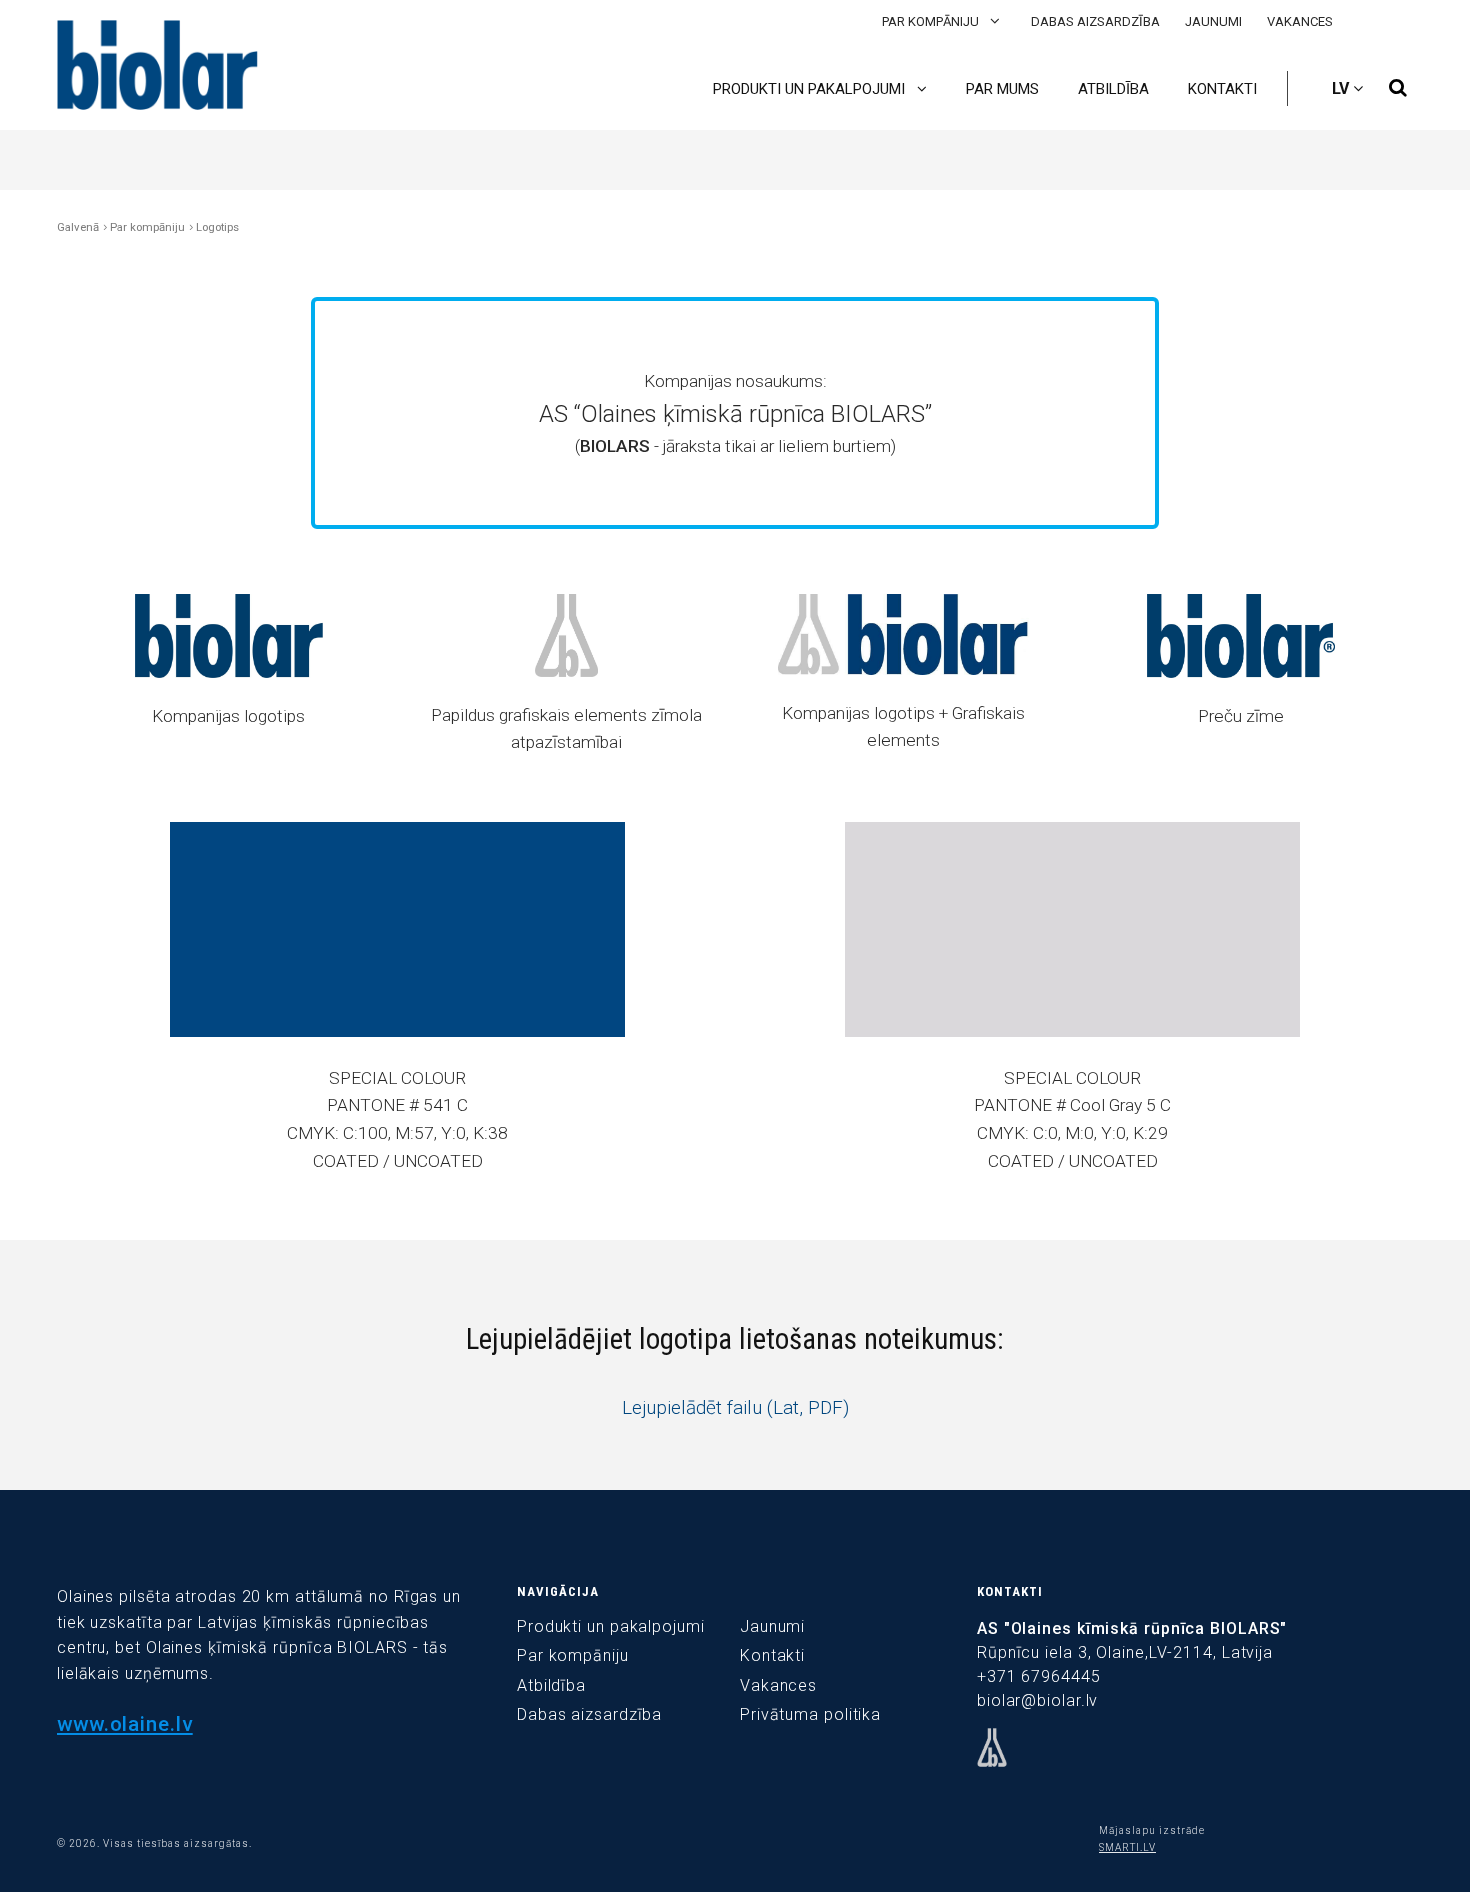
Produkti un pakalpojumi (811, 89)
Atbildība (1113, 89)
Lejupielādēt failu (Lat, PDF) (735, 1407)
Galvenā (78, 227)
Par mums (1002, 89)
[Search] (1398, 88)
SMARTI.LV (1127, 1847)
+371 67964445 (1039, 1676)
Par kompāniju (932, 21)
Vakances (1300, 21)
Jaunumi (1213, 21)
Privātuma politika (810, 1714)
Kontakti (1222, 89)
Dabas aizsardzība (1095, 21)
